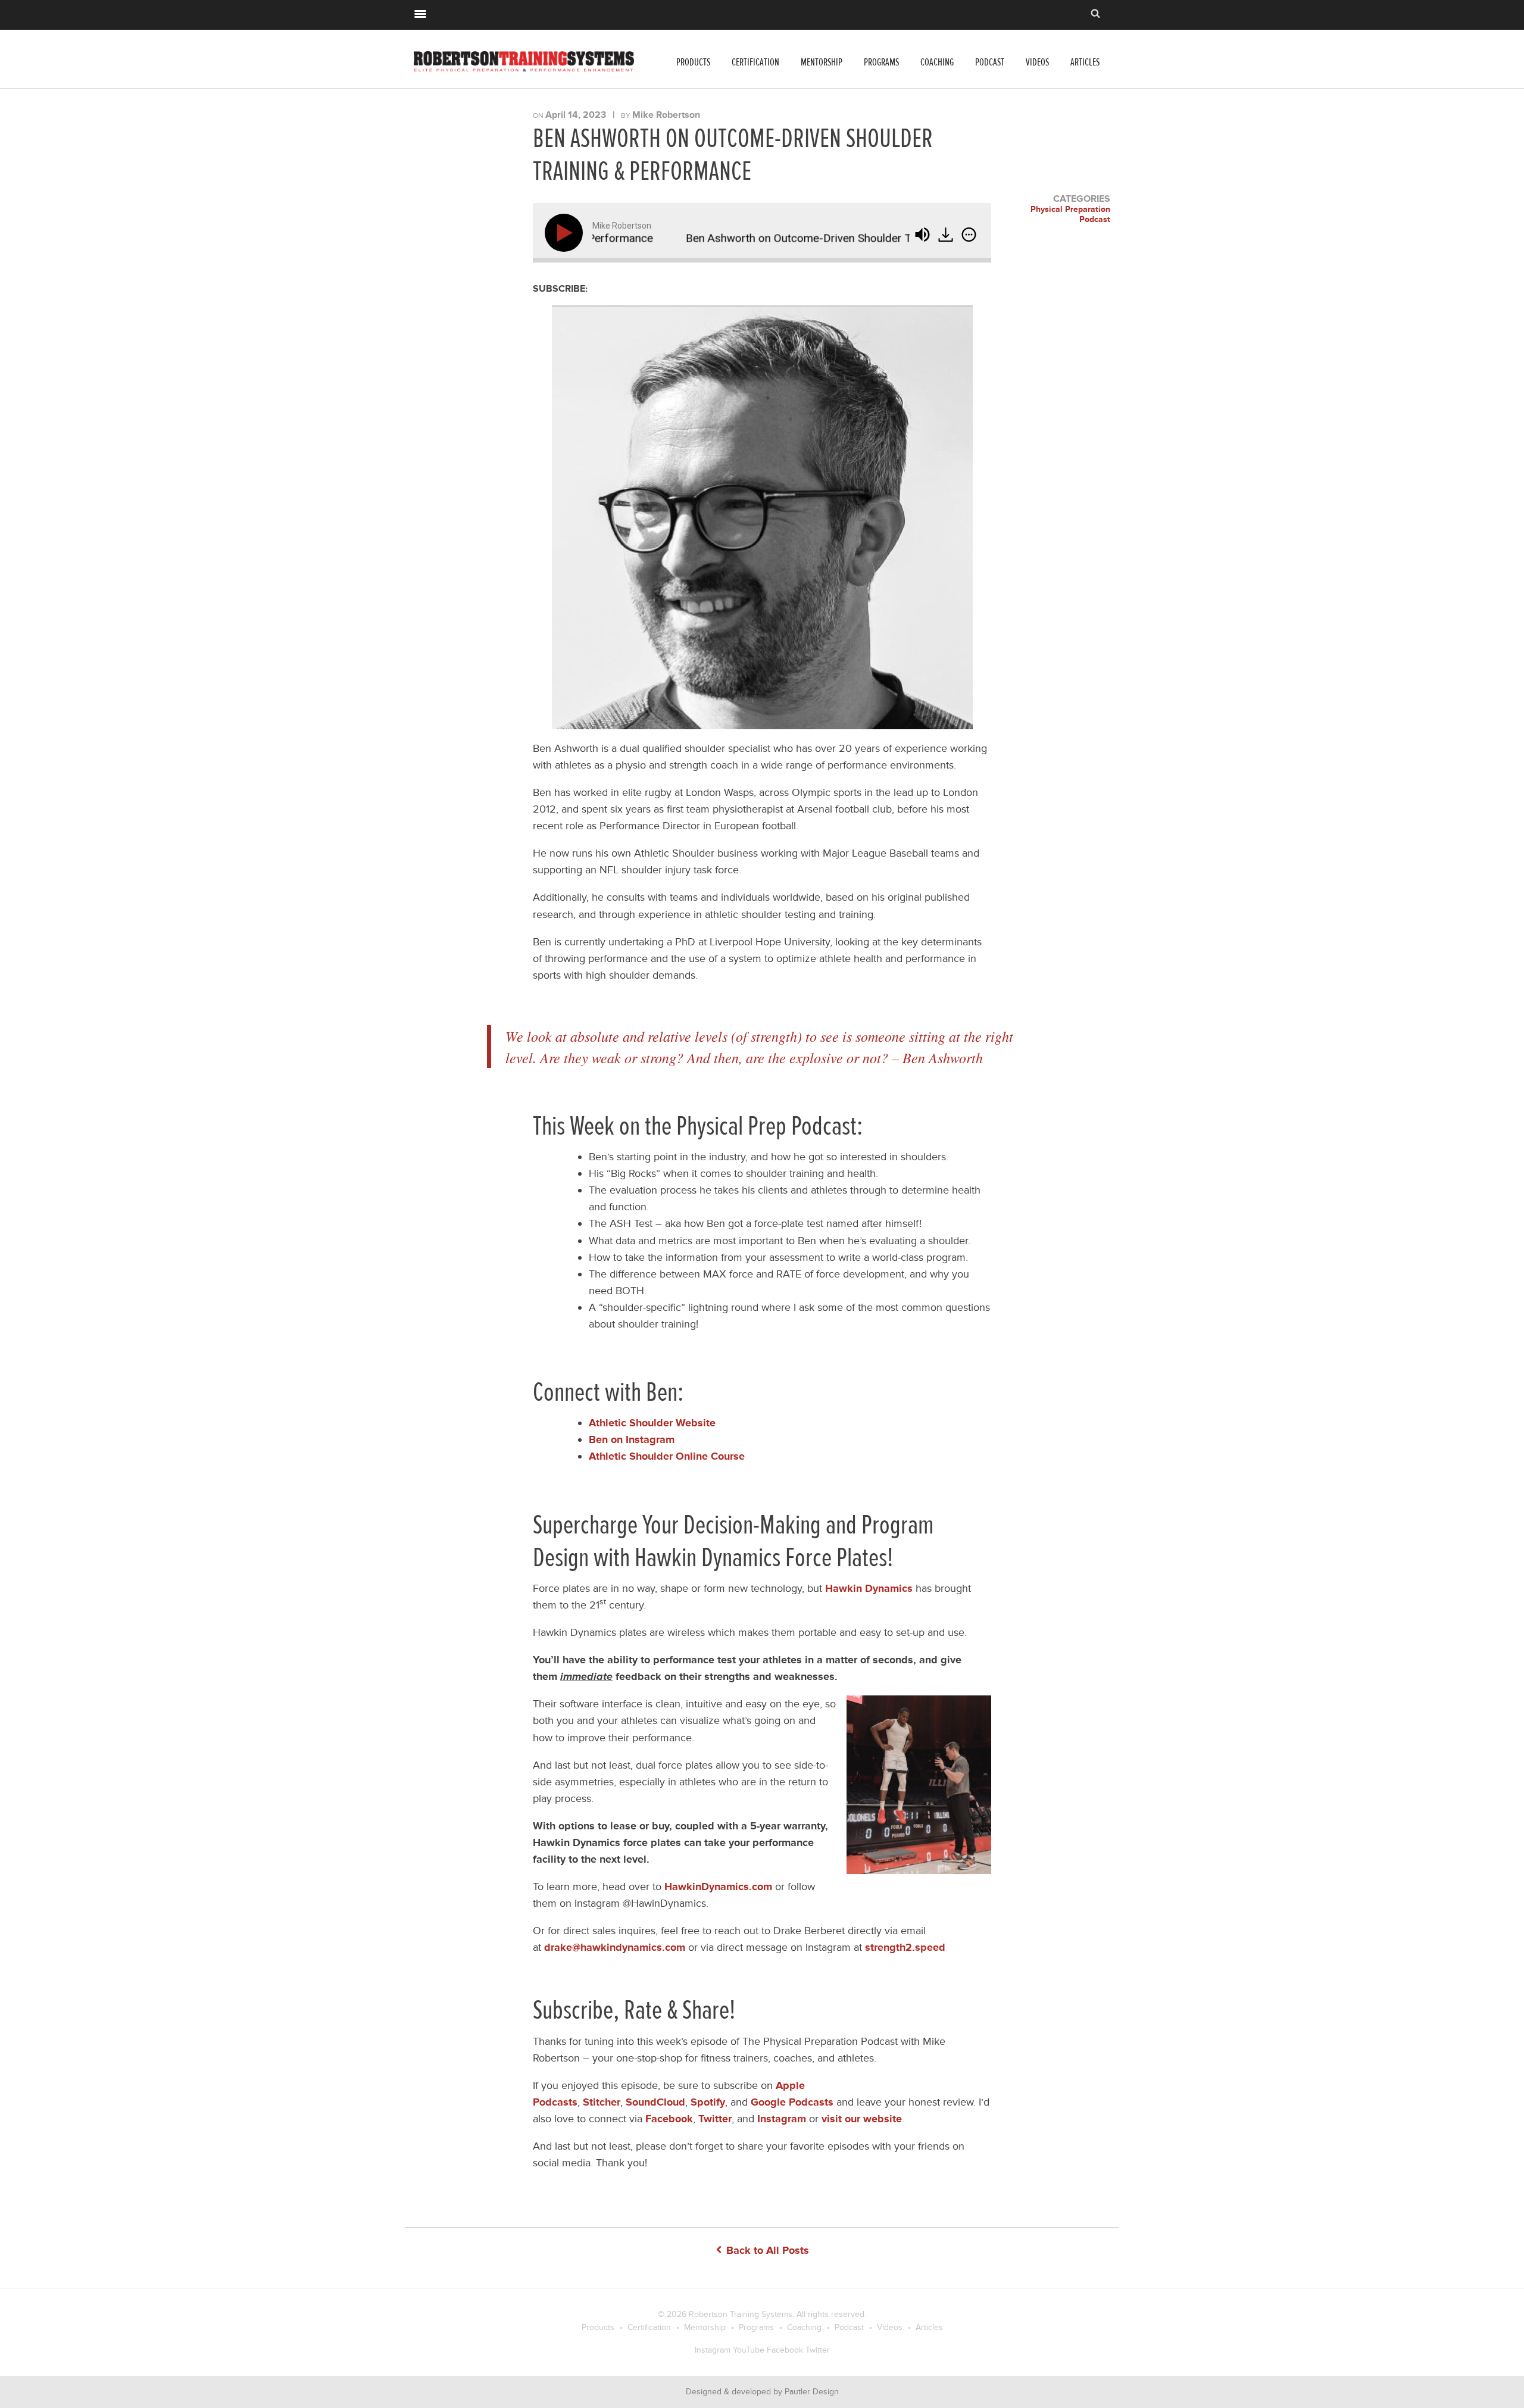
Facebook (785, 2350)
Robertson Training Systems (741, 2314)
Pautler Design (812, 2392)
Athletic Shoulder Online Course (667, 1456)
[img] (969, 235)
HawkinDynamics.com (718, 1887)
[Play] (566, 233)
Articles (1085, 62)
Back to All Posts (766, 2250)
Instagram (713, 2350)
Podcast (990, 62)
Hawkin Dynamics (869, 1588)
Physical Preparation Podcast (1070, 215)
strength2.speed (905, 1947)
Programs (881, 62)
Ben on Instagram (632, 1439)
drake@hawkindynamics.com (615, 1947)
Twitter (818, 2350)
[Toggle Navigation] (420, 13)
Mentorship (822, 62)
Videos (1037, 62)
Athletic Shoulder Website (652, 1423)
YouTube (749, 2350)
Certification (755, 62)
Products (693, 62)
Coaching (937, 62)
